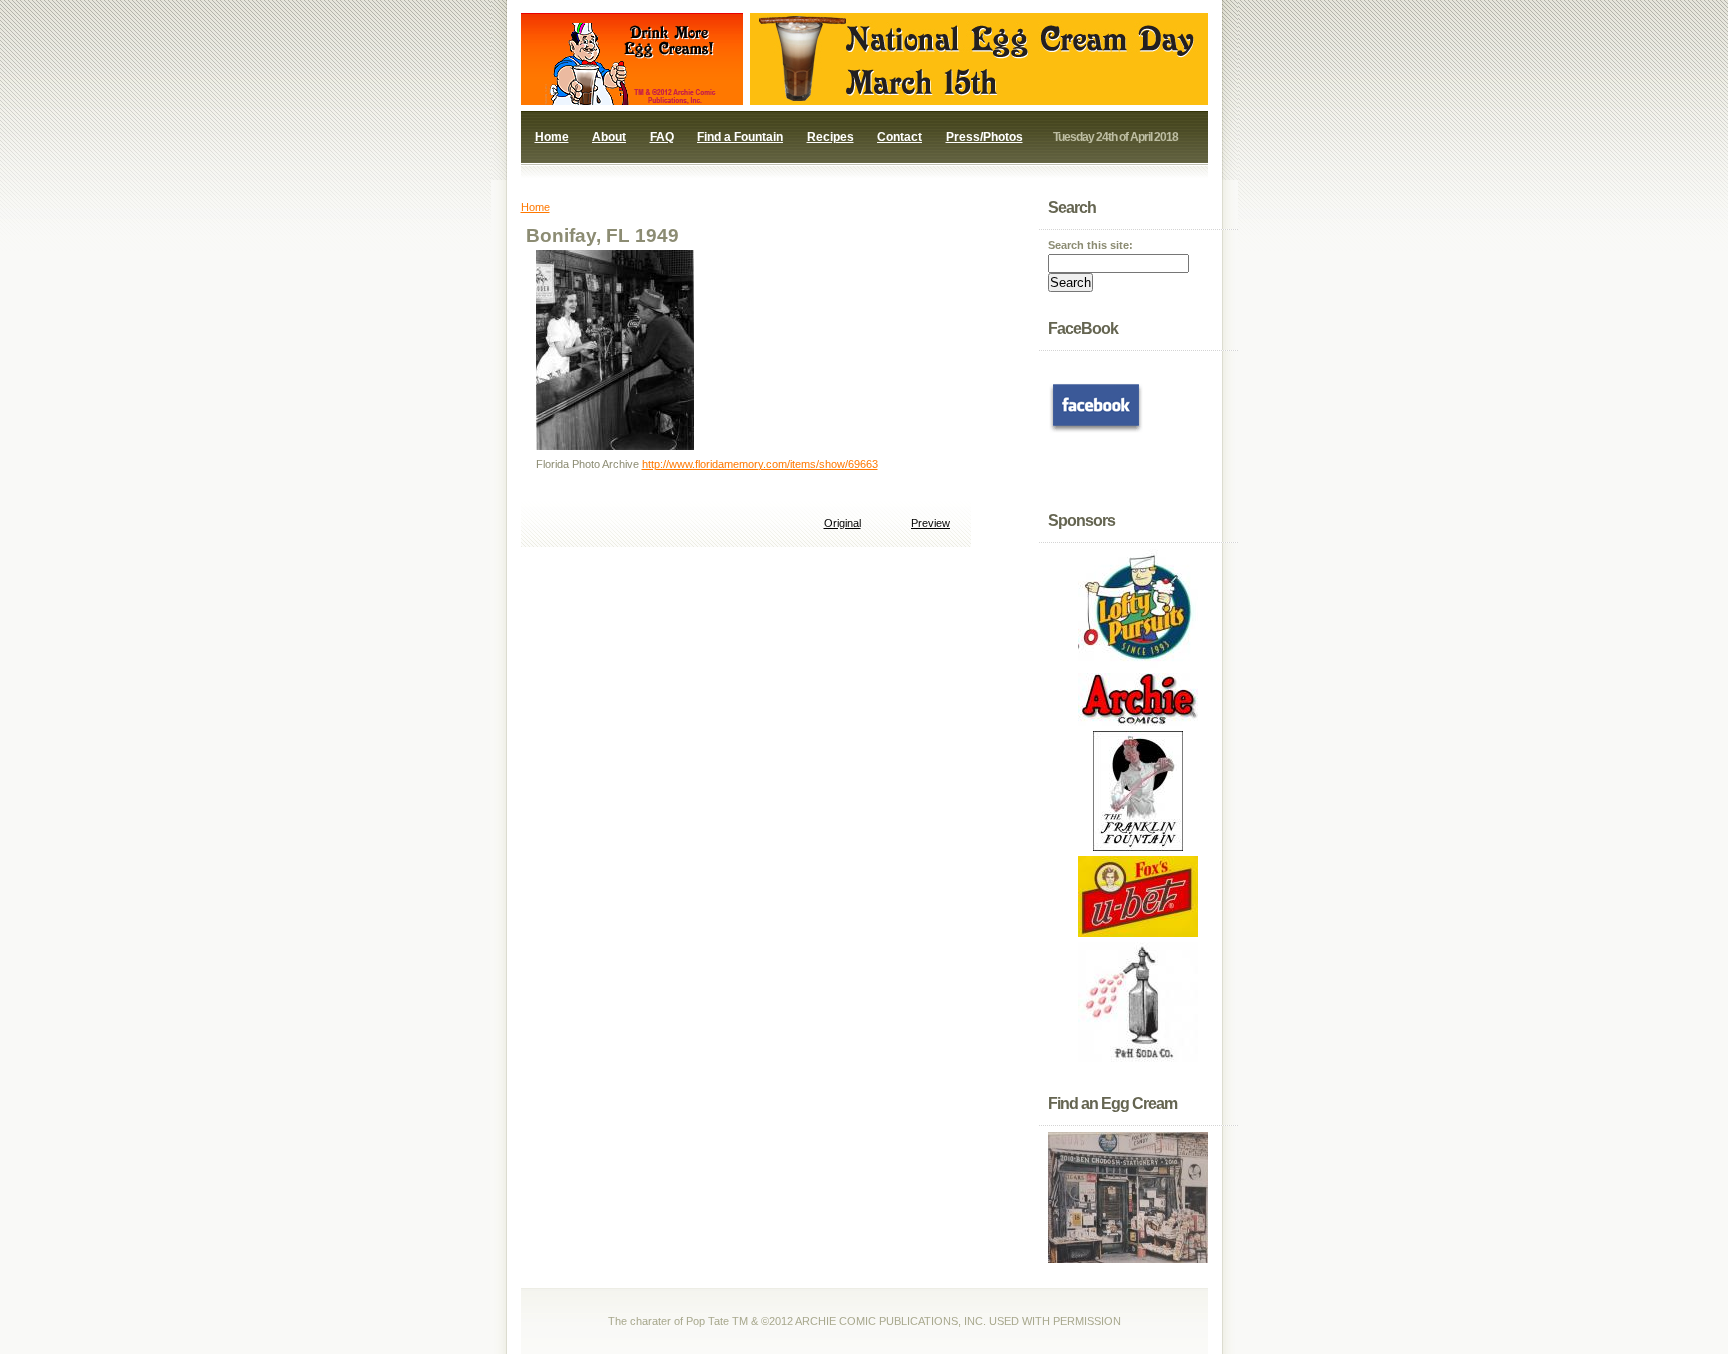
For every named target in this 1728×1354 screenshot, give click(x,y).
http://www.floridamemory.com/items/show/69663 (760, 464)
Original (842, 523)
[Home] (621, 101)
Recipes (830, 137)
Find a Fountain (740, 137)
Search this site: (1090, 245)
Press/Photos (984, 137)
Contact (899, 137)
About (609, 137)
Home (552, 137)
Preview (930, 523)
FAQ (662, 137)
